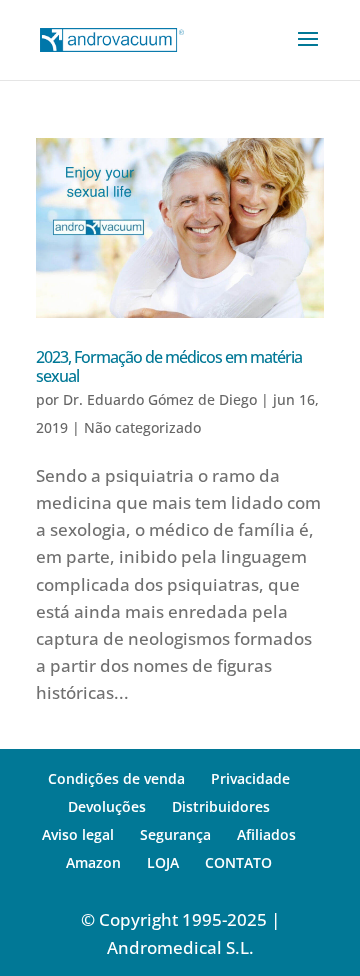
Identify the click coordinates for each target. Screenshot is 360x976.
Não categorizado (142, 427)
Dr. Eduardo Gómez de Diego (160, 399)
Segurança (175, 834)
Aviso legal (78, 834)
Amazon (93, 862)
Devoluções (107, 806)
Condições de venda (116, 778)
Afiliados (266, 834)
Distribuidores (221, 806)
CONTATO (238, 862)
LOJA (163, 862)
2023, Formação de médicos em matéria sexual (169, 366)
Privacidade (250, 778)
